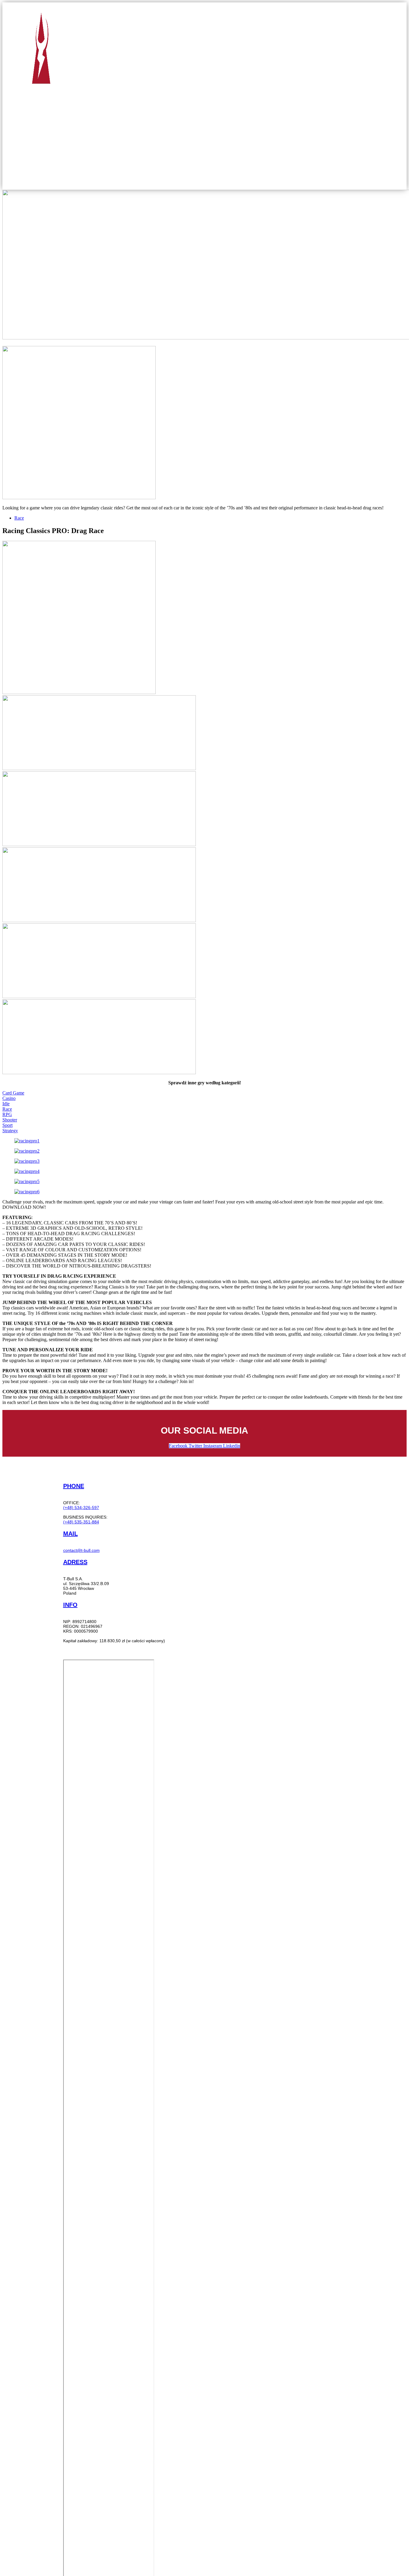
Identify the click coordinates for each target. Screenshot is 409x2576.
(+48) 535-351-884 (81, 1522)
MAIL (71, 1534)
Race (19, 518)
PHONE (74, 1486)
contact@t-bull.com (81, 1550)
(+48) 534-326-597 (81, 1508)
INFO (70, 1605)
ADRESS (75, 1562)
